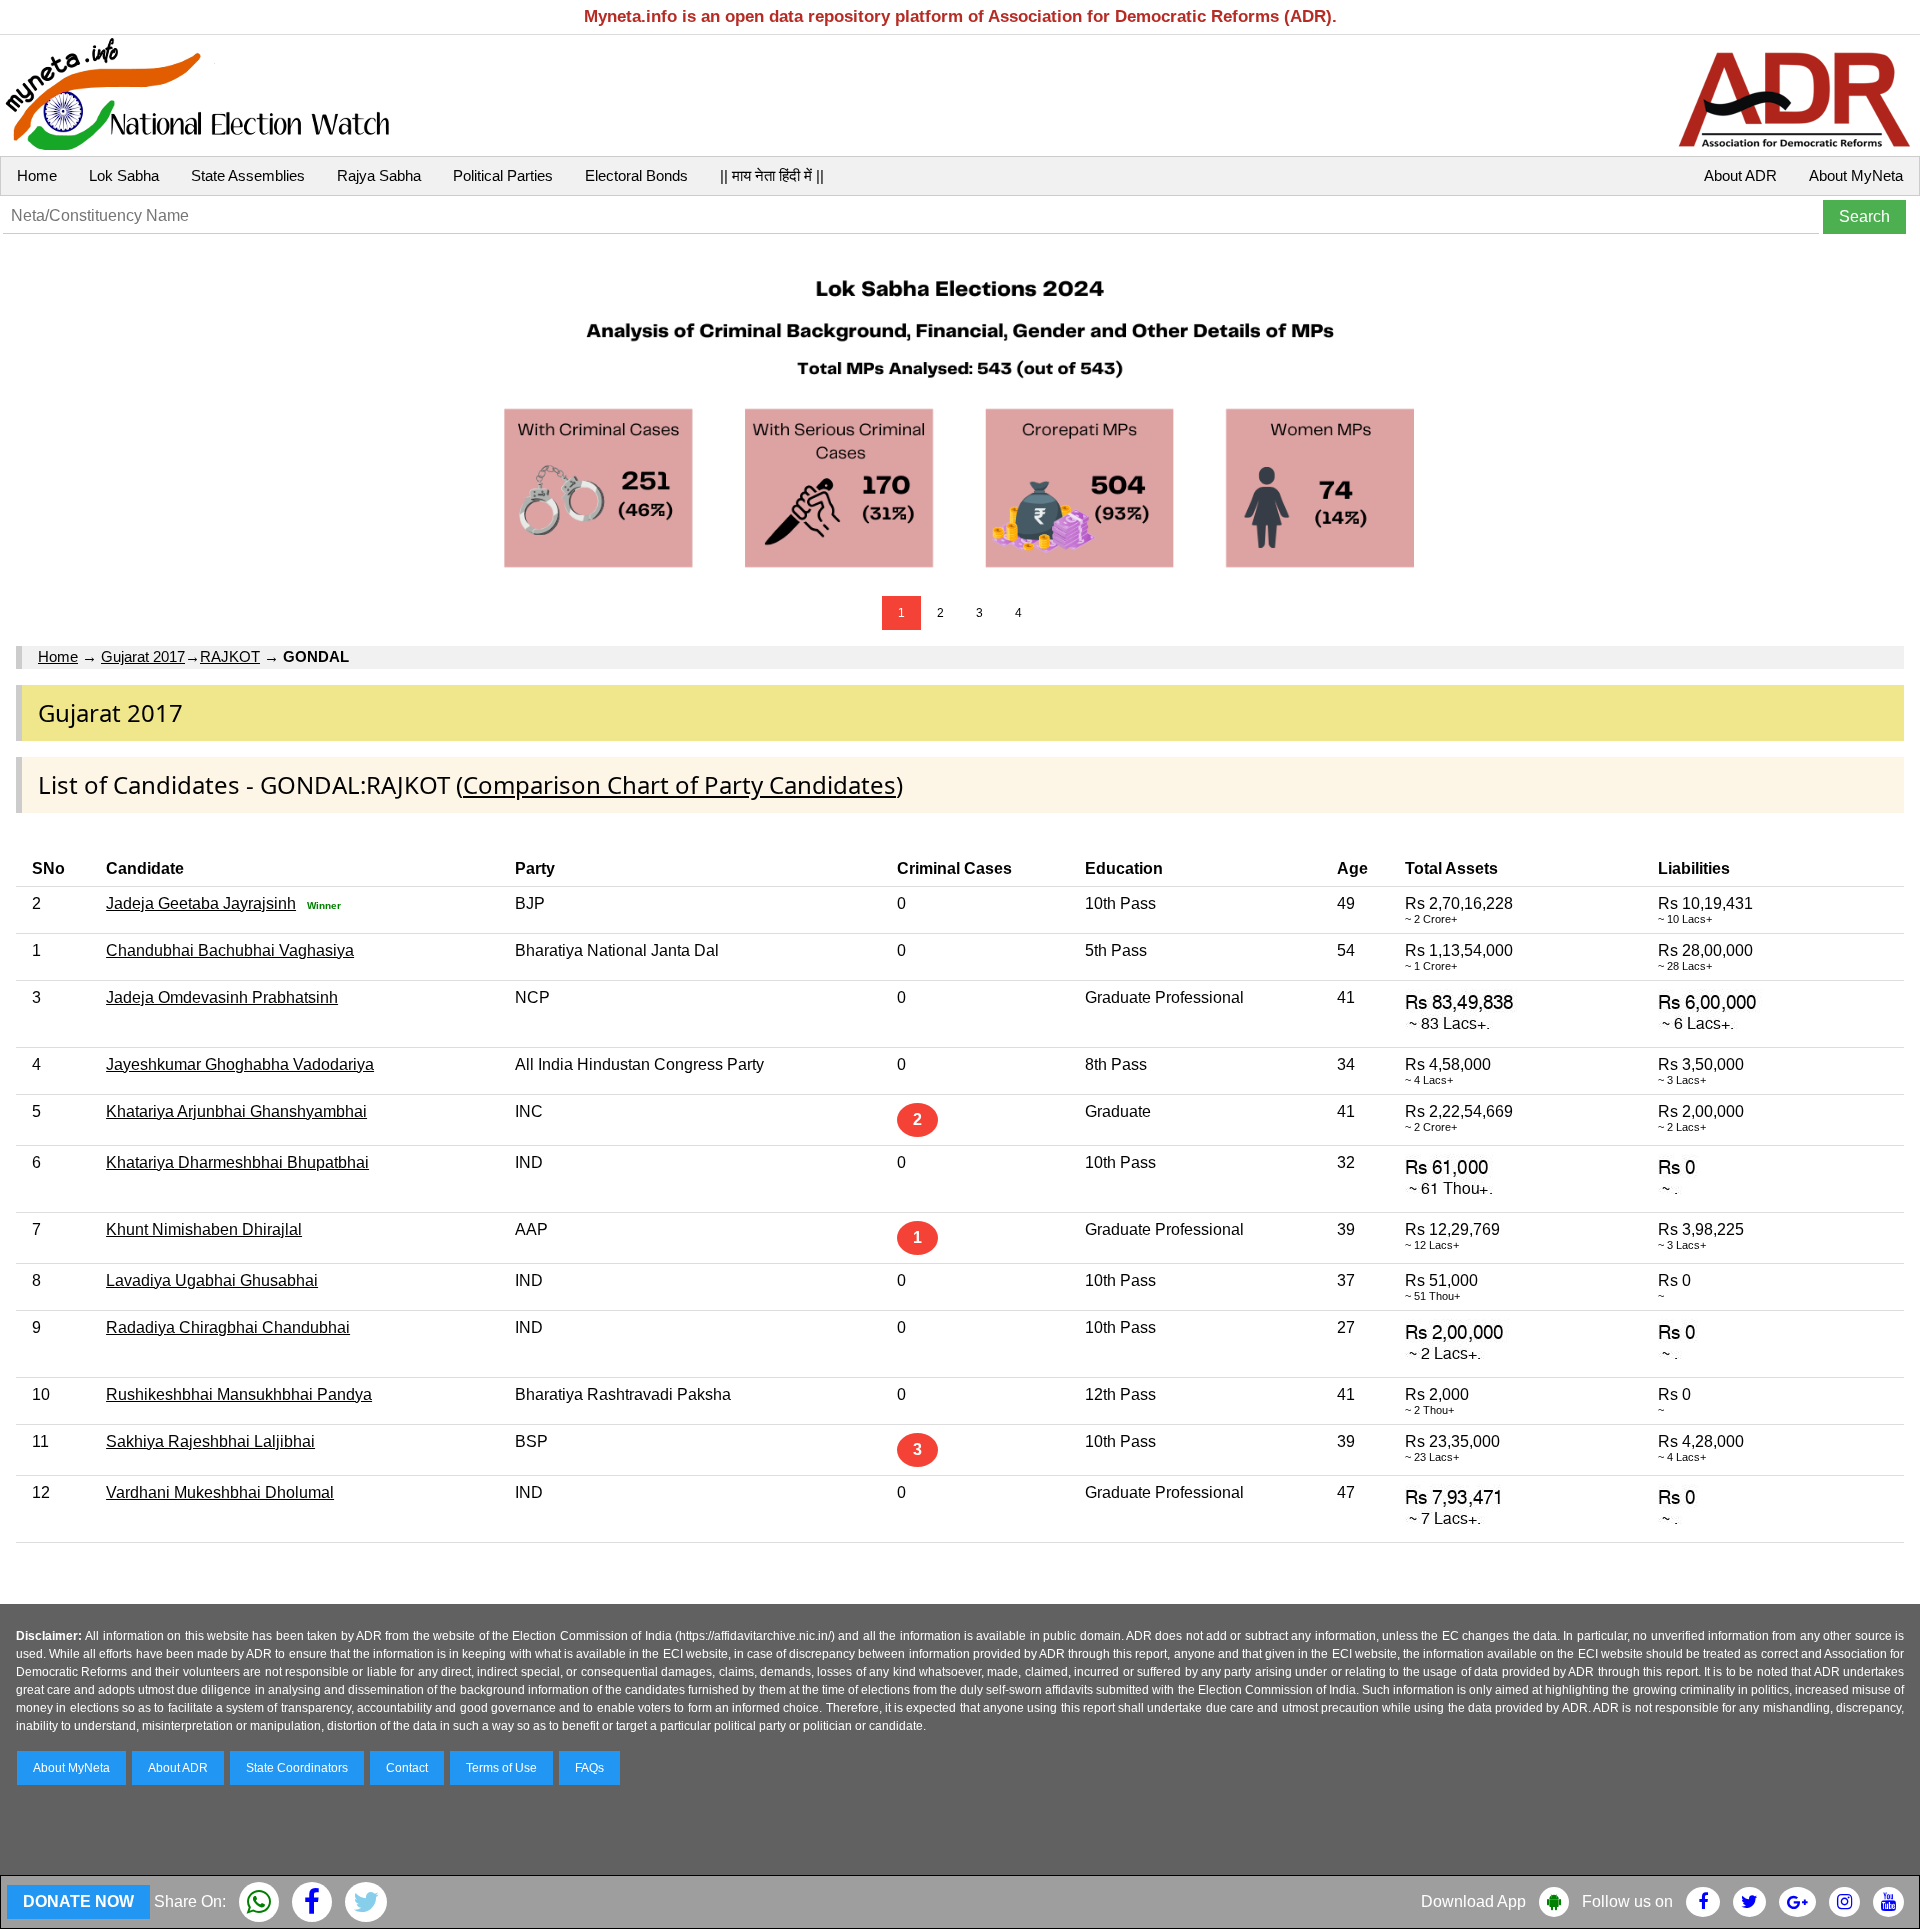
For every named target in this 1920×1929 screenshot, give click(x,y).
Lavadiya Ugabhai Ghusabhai (212, 1280)
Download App (1473, 1901)
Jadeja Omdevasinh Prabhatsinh (222, 997)
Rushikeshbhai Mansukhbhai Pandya (239, 1394)
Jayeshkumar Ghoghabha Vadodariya (240, 1064)
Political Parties (503, 175)
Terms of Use (501, 1768)
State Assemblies (248, 175)
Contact (407, 1768)
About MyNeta (1856, 175)
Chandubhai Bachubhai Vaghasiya (230, 950)
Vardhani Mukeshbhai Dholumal (220, 1492)
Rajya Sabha (379, 175)
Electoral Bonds (636, 175)
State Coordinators (297, 1768)
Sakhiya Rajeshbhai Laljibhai (210, 1441)
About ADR (1740, 175)
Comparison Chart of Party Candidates (679, 784)
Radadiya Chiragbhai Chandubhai (228, 1327)
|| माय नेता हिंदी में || (772, 175)
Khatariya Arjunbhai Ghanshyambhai (236, 1111)
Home (37, 175)
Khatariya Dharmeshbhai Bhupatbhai (237, 1162)
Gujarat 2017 (143, 656)
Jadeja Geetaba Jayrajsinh (201, 903)
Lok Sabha (124, 175)
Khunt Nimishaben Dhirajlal (204, 1229)
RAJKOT (230, 656)
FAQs (589, 1768)
